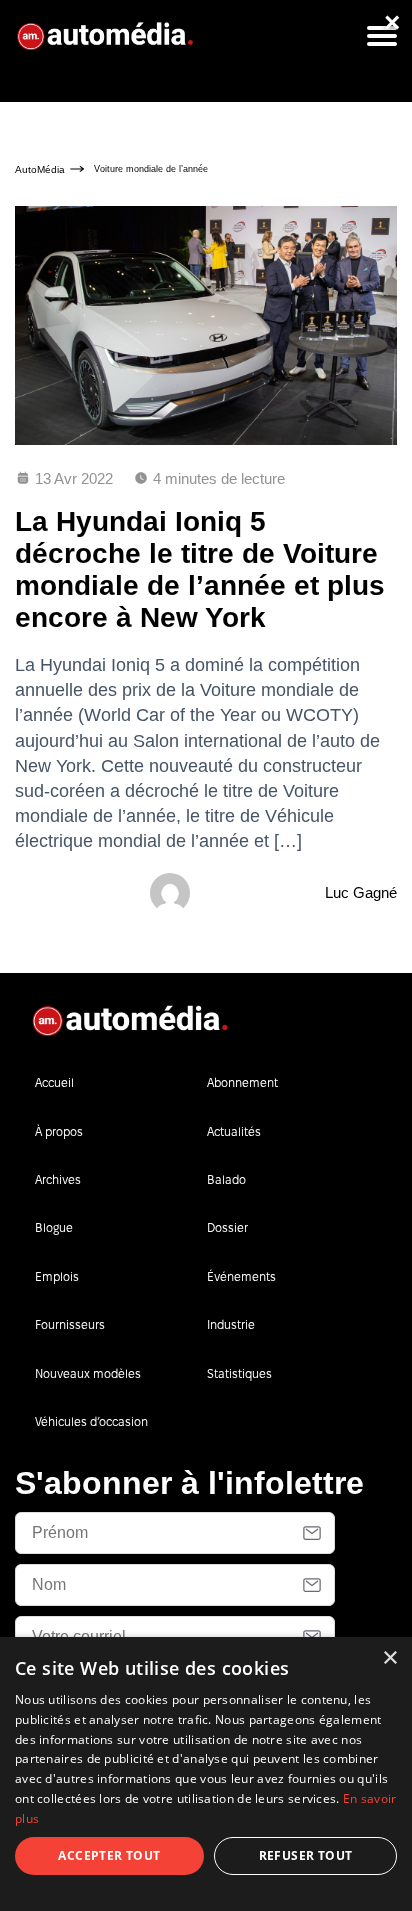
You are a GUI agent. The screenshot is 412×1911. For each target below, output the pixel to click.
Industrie (231, 1324)
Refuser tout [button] (306, 1855)
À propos (59, 1131)
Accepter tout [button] (109, 1855)
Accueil (54, 1082)
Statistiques (239, 1373)
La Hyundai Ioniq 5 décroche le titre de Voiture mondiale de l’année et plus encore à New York (200, 570)
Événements (241, 1276)
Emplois (57, 1276)
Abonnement (242, 1082)
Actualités (234, 1131)
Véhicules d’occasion (91, 1421)
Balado (226, 1179)
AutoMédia (40, 169)
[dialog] (206, 1774)
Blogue (54, 1227)
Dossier (227, 1227)
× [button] (389, 1658)
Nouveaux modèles (88, 1373)
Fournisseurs (70, 1324)
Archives (58, 1179)
